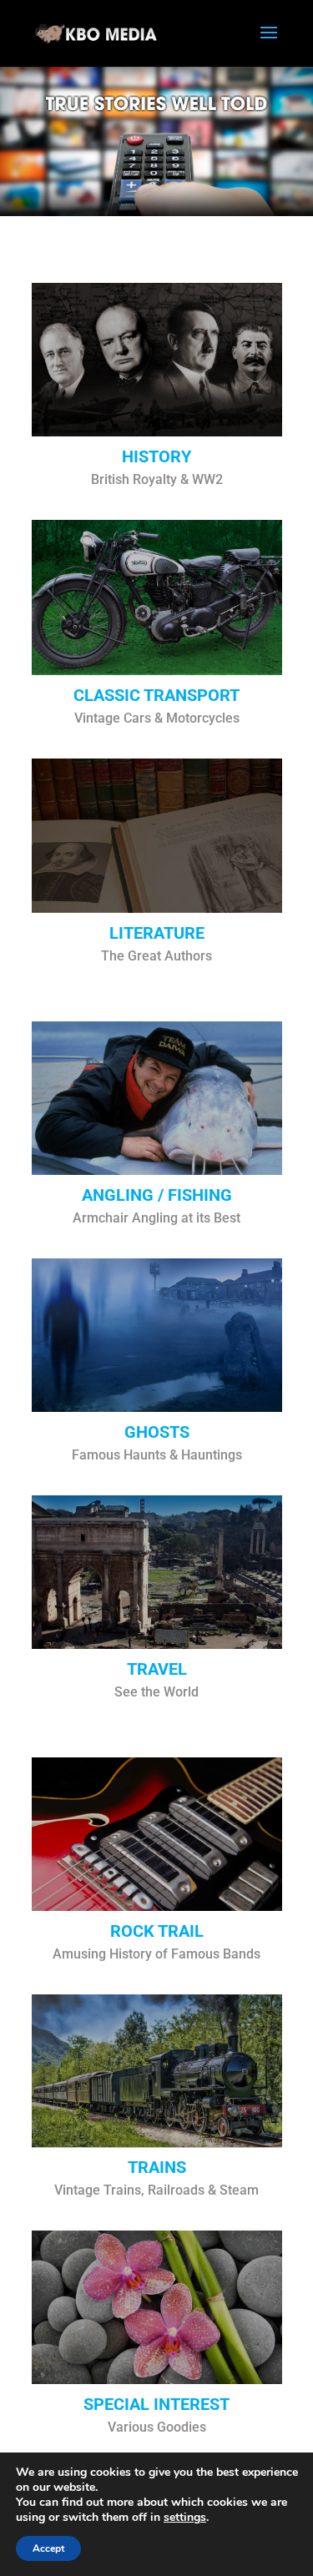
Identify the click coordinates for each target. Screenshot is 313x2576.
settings (185, 2518)
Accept (48, 2548)
